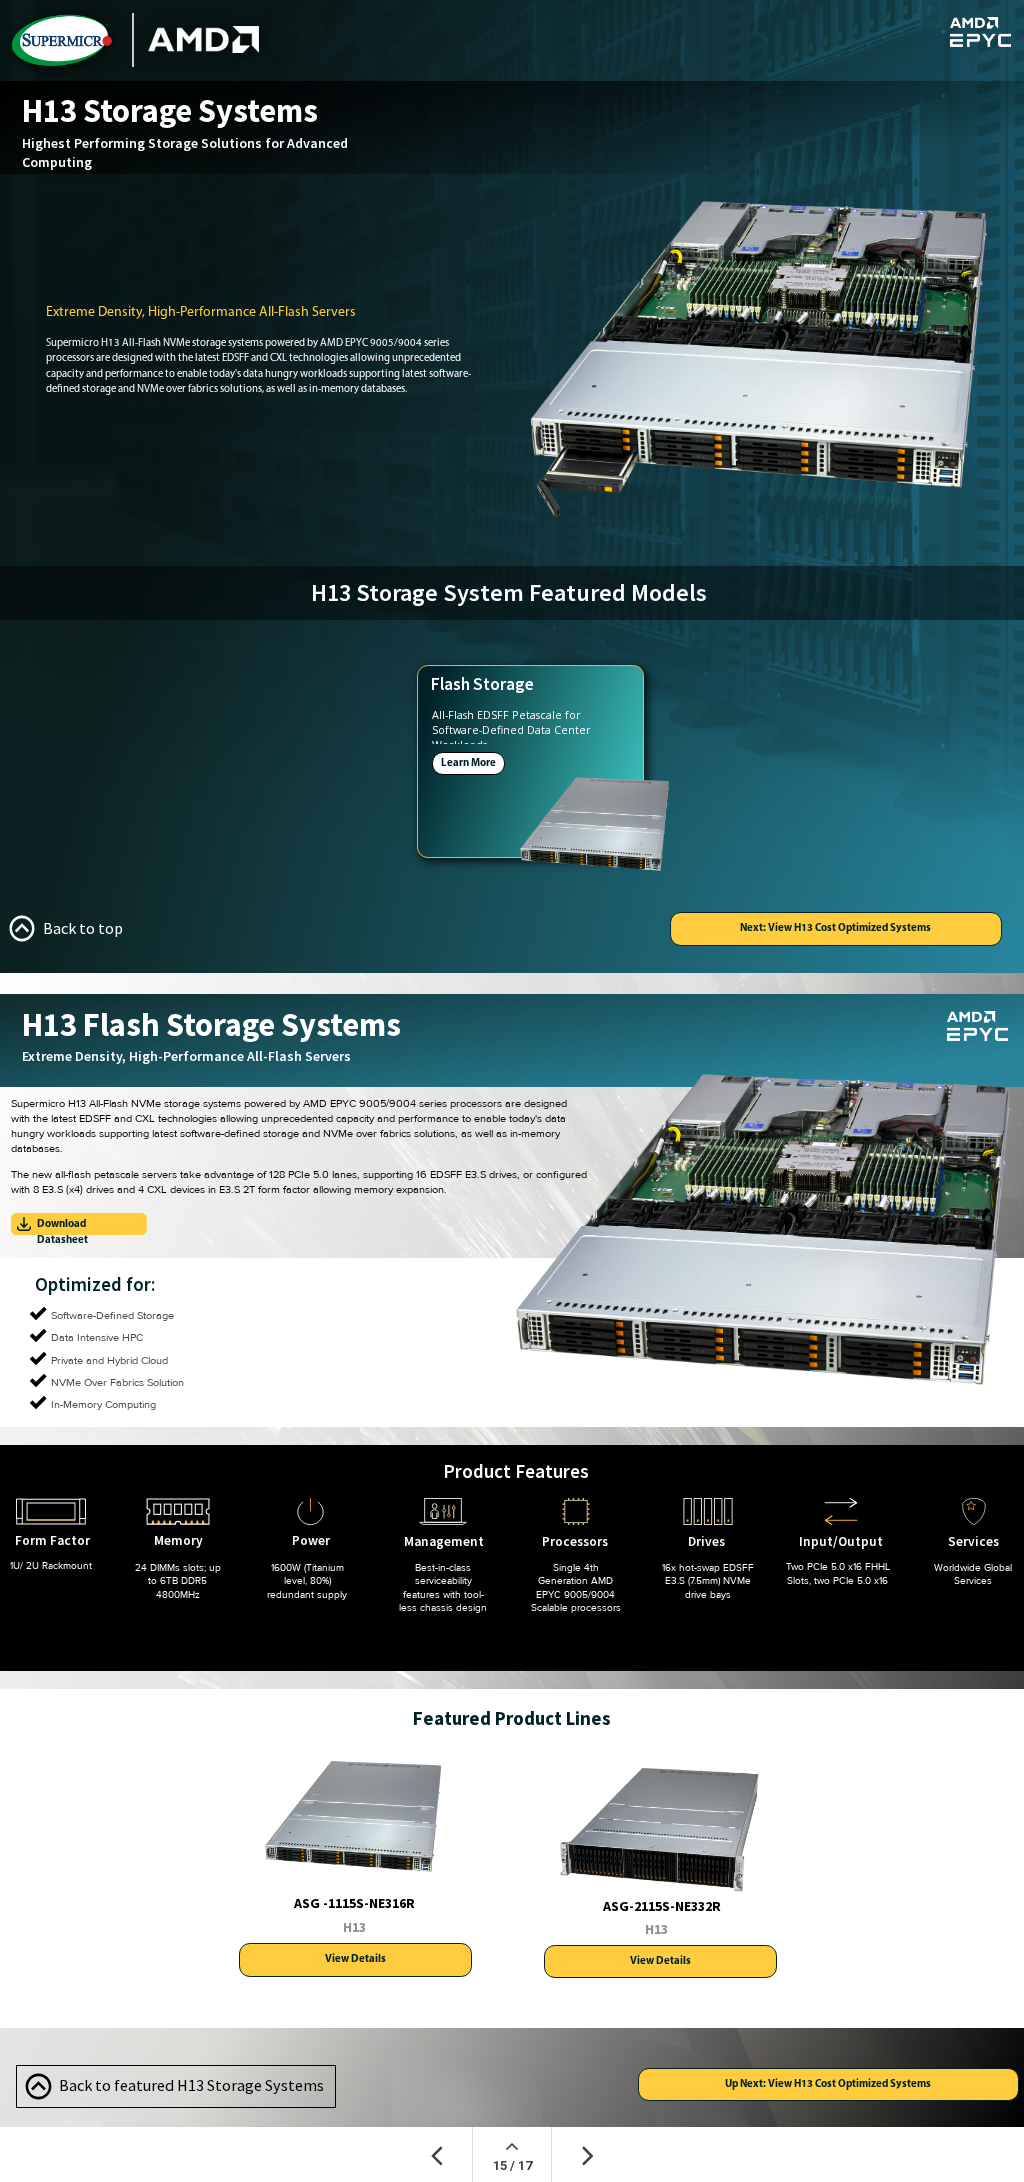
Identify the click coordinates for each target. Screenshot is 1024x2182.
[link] (79, 1224)
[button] (63, 928)
